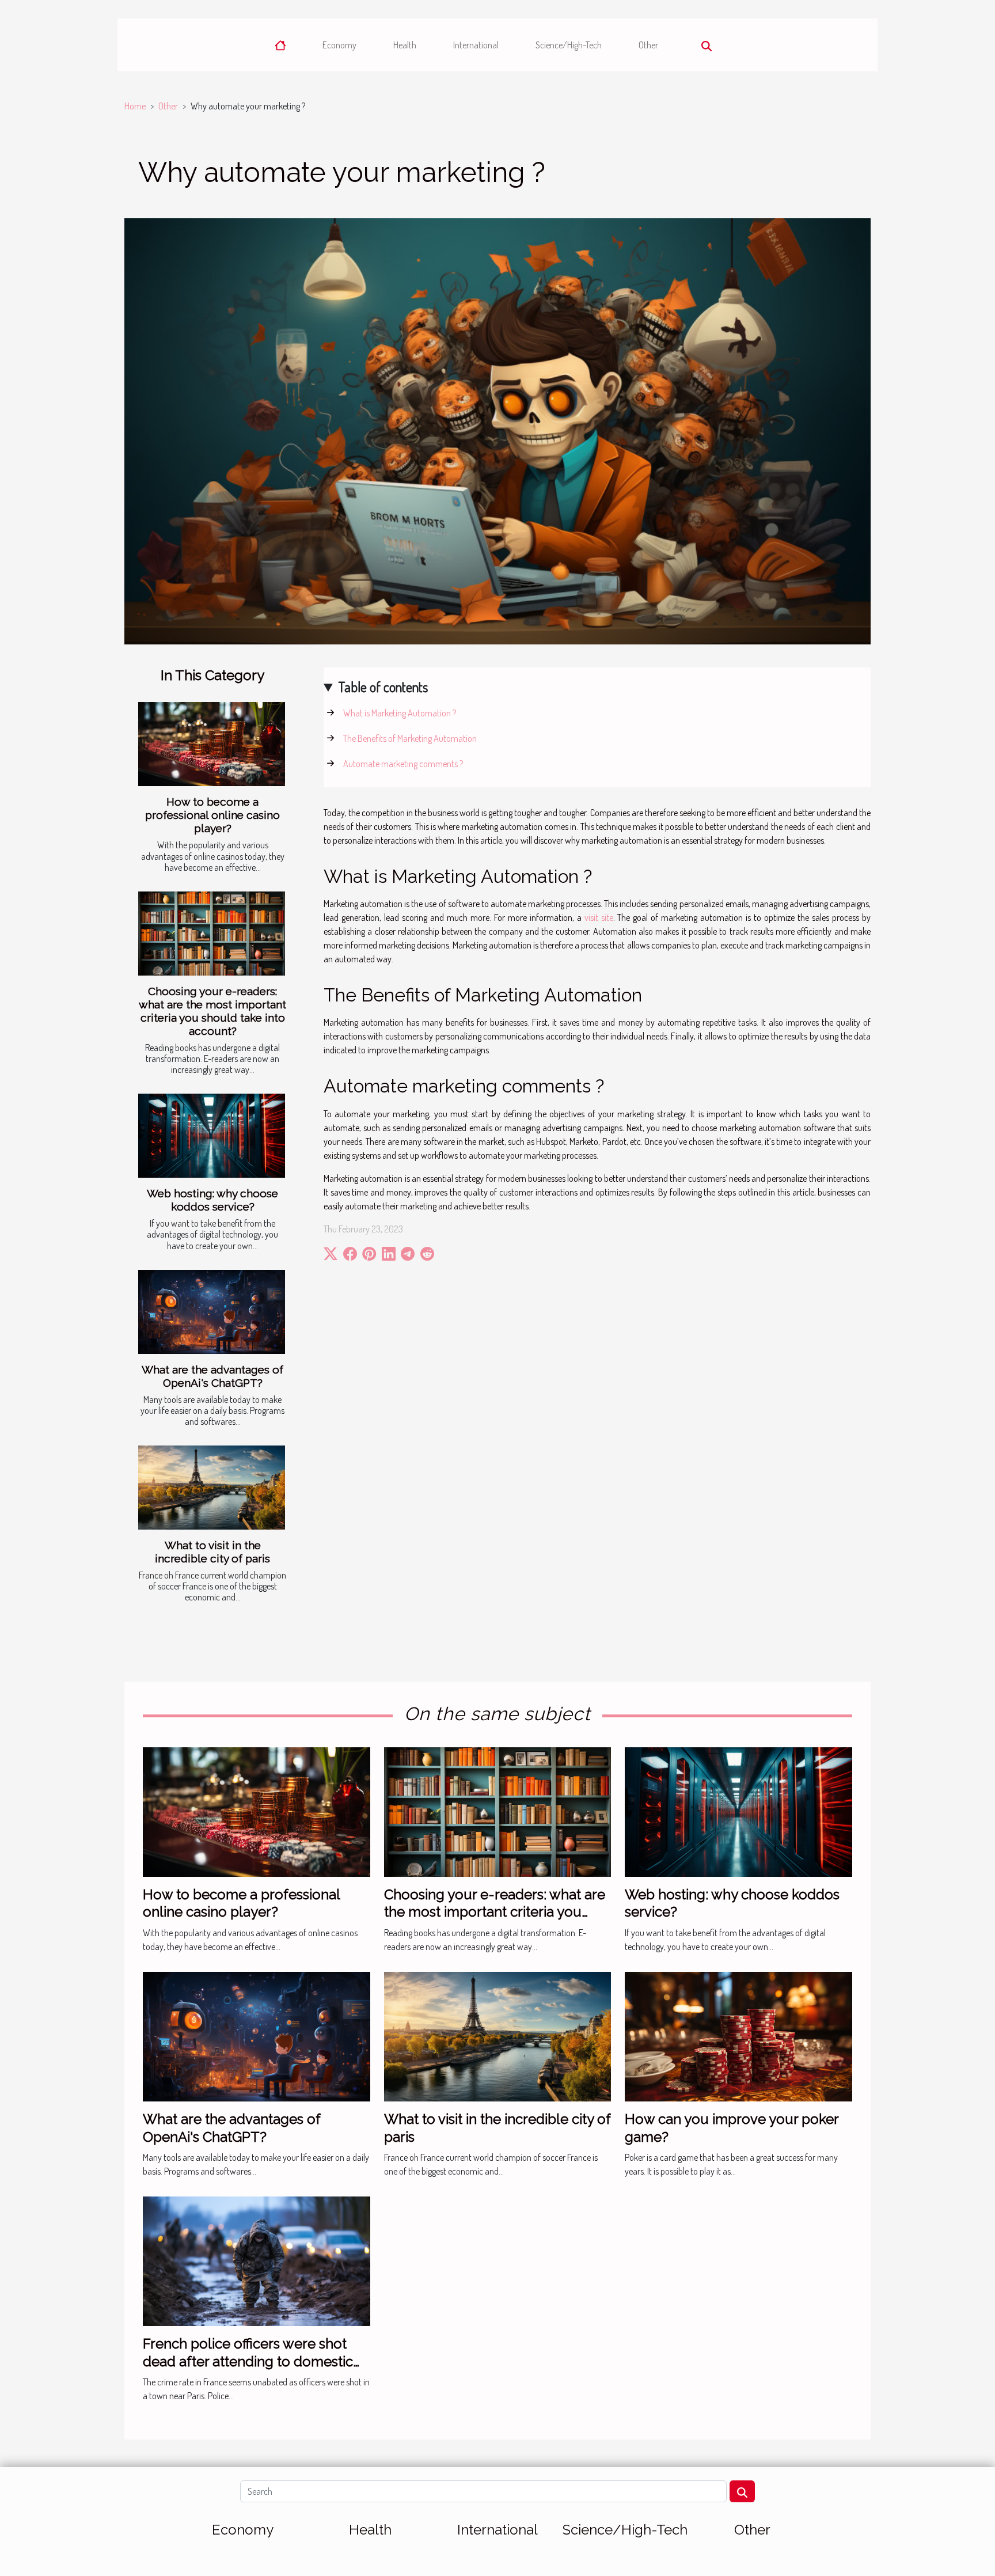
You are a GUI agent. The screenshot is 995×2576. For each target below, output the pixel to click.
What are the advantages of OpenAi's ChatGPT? (212, 1376)
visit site (599, 917)
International (476, 45)
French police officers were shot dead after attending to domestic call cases (248, 2361)
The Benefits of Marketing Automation (410, 738)
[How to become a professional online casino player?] (212, 744)
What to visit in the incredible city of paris (212, 1552)
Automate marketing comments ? (403, 764)
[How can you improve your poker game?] (738, 2035)
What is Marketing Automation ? (400, 713)
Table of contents (383, 687)
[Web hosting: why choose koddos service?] (212, 1136)
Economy (339, 45)
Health (405, 45)
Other (648, 45)
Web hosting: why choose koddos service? (212, 1200)
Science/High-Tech (569, 45)
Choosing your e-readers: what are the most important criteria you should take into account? (212, 1011)
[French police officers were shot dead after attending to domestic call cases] (257, 2260)
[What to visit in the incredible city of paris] (212, 1488)
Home (135, 106)
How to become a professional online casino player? (212, 815)
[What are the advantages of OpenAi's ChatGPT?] (212, 1312)
